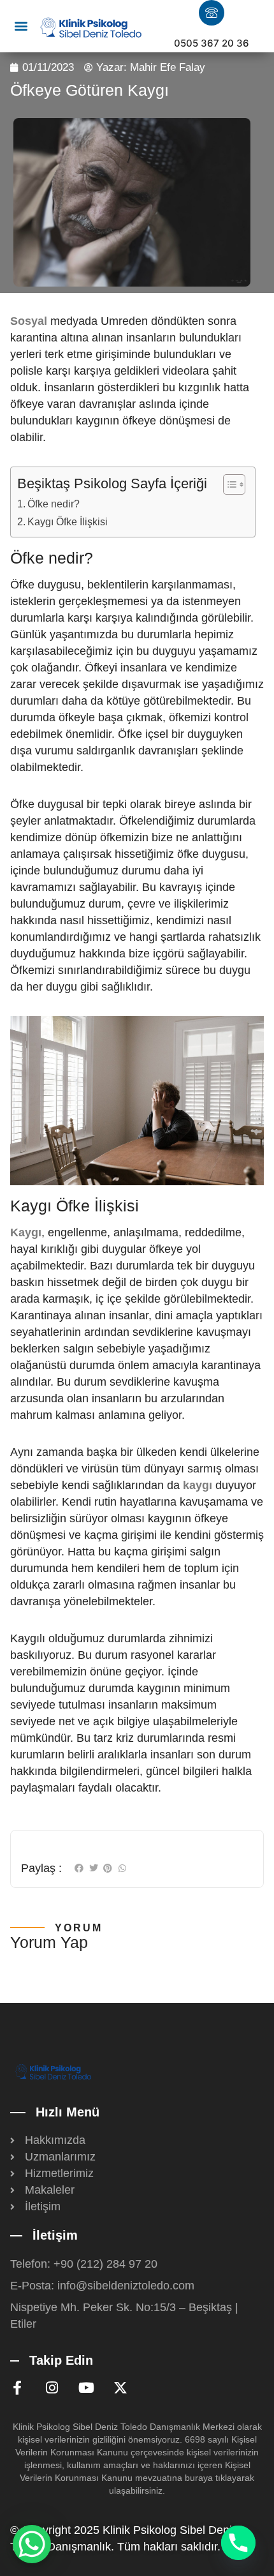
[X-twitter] (120, 2388)
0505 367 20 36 (212, 43)
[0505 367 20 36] (212, 13)
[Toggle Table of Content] (228, 484)
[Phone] (238, 2543)
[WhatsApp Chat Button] (32, 2544)
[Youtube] (86, 2388)
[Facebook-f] (17, 2388)
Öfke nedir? (54, 504)
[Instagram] (52, 2388)
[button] (21, 26)
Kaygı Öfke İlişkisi (68, 521)
